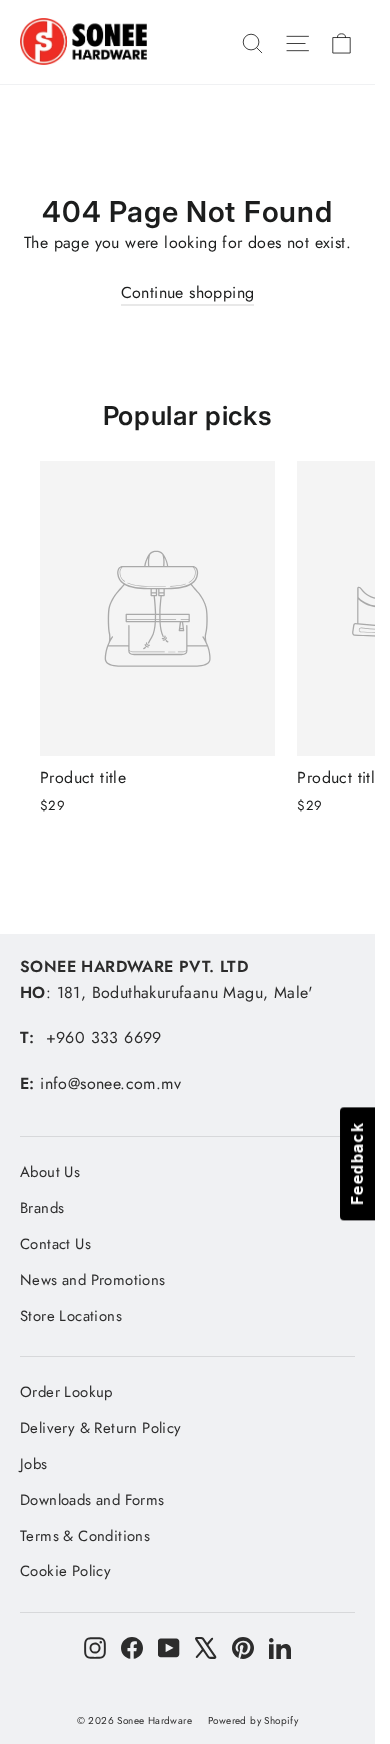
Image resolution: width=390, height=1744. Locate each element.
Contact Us (55, 1244)
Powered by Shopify (253, 1720)
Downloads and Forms (92, 1500)
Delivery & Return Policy (101, 1428)
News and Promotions (93, 1280)
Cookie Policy (65, 1571)
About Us (50, 1172)
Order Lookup (66, 1392)
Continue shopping (188, 292)
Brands (42, 1208)
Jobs (34, 1464)
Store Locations (71, 1316)
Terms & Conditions (85, 1536)
